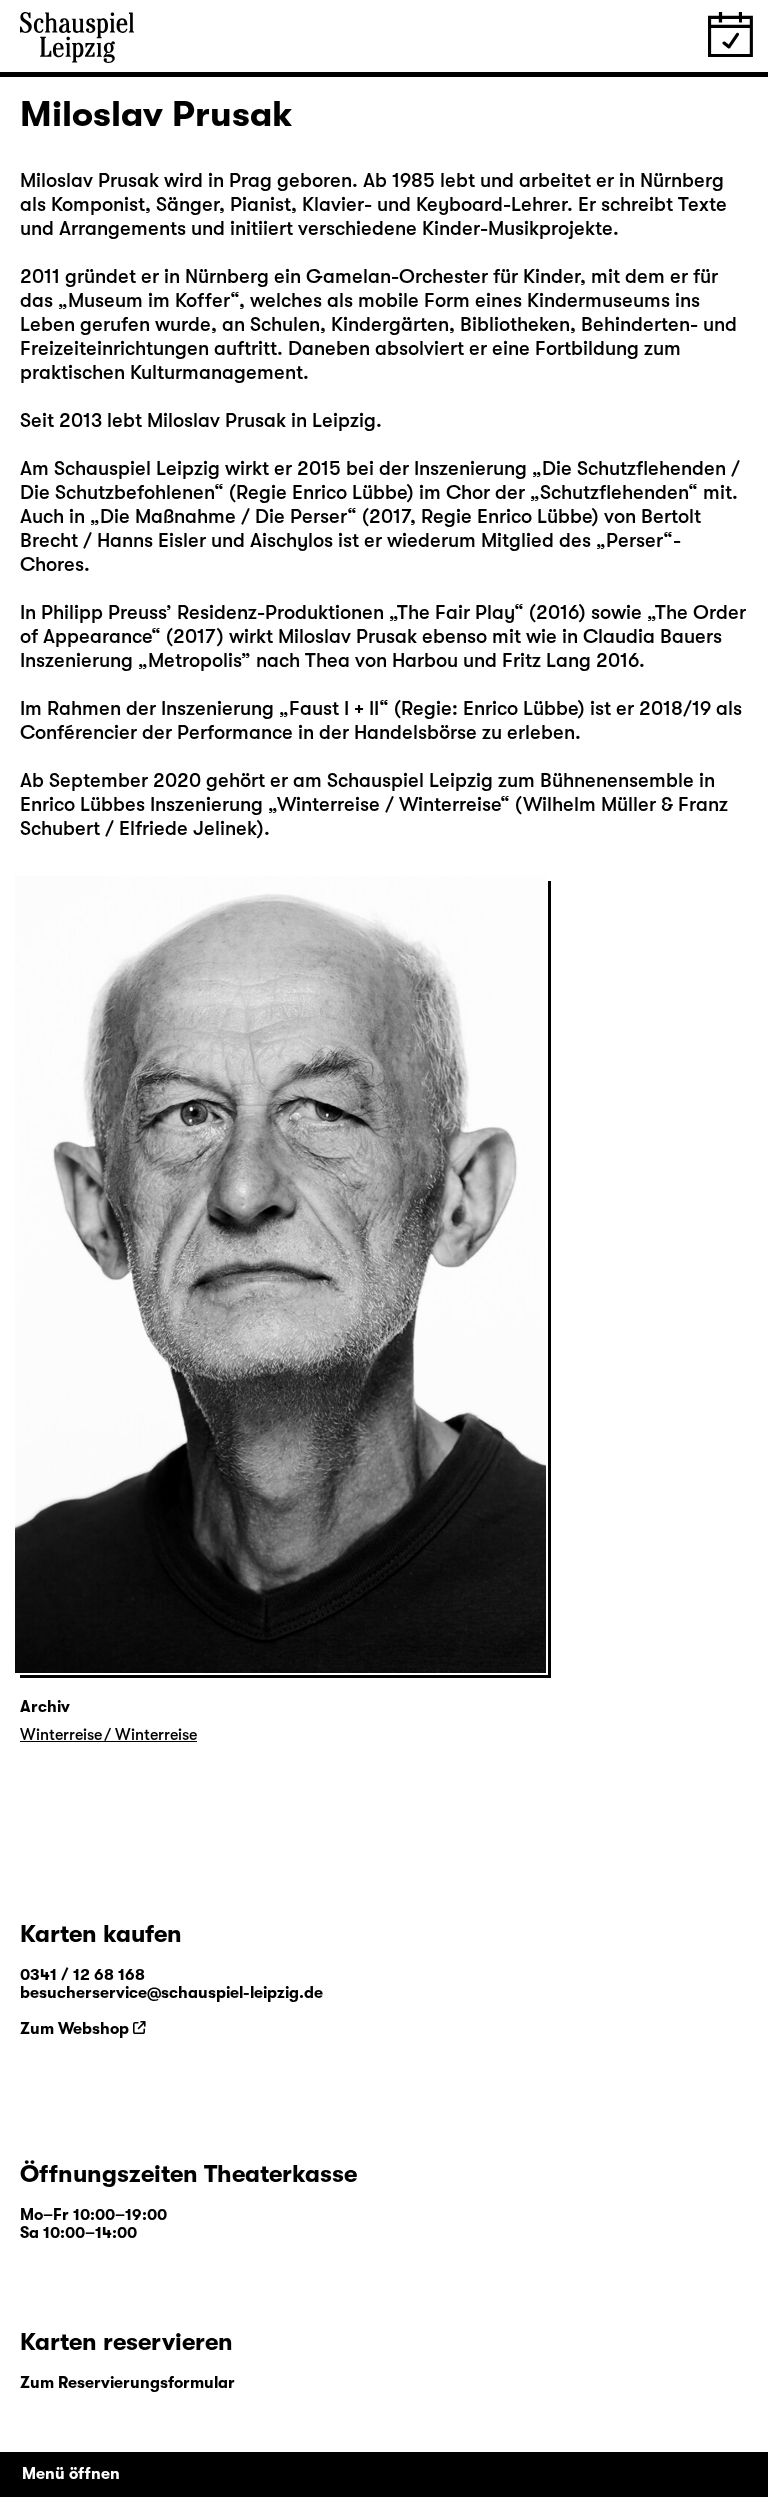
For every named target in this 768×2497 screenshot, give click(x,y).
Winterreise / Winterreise (108, 1735)
